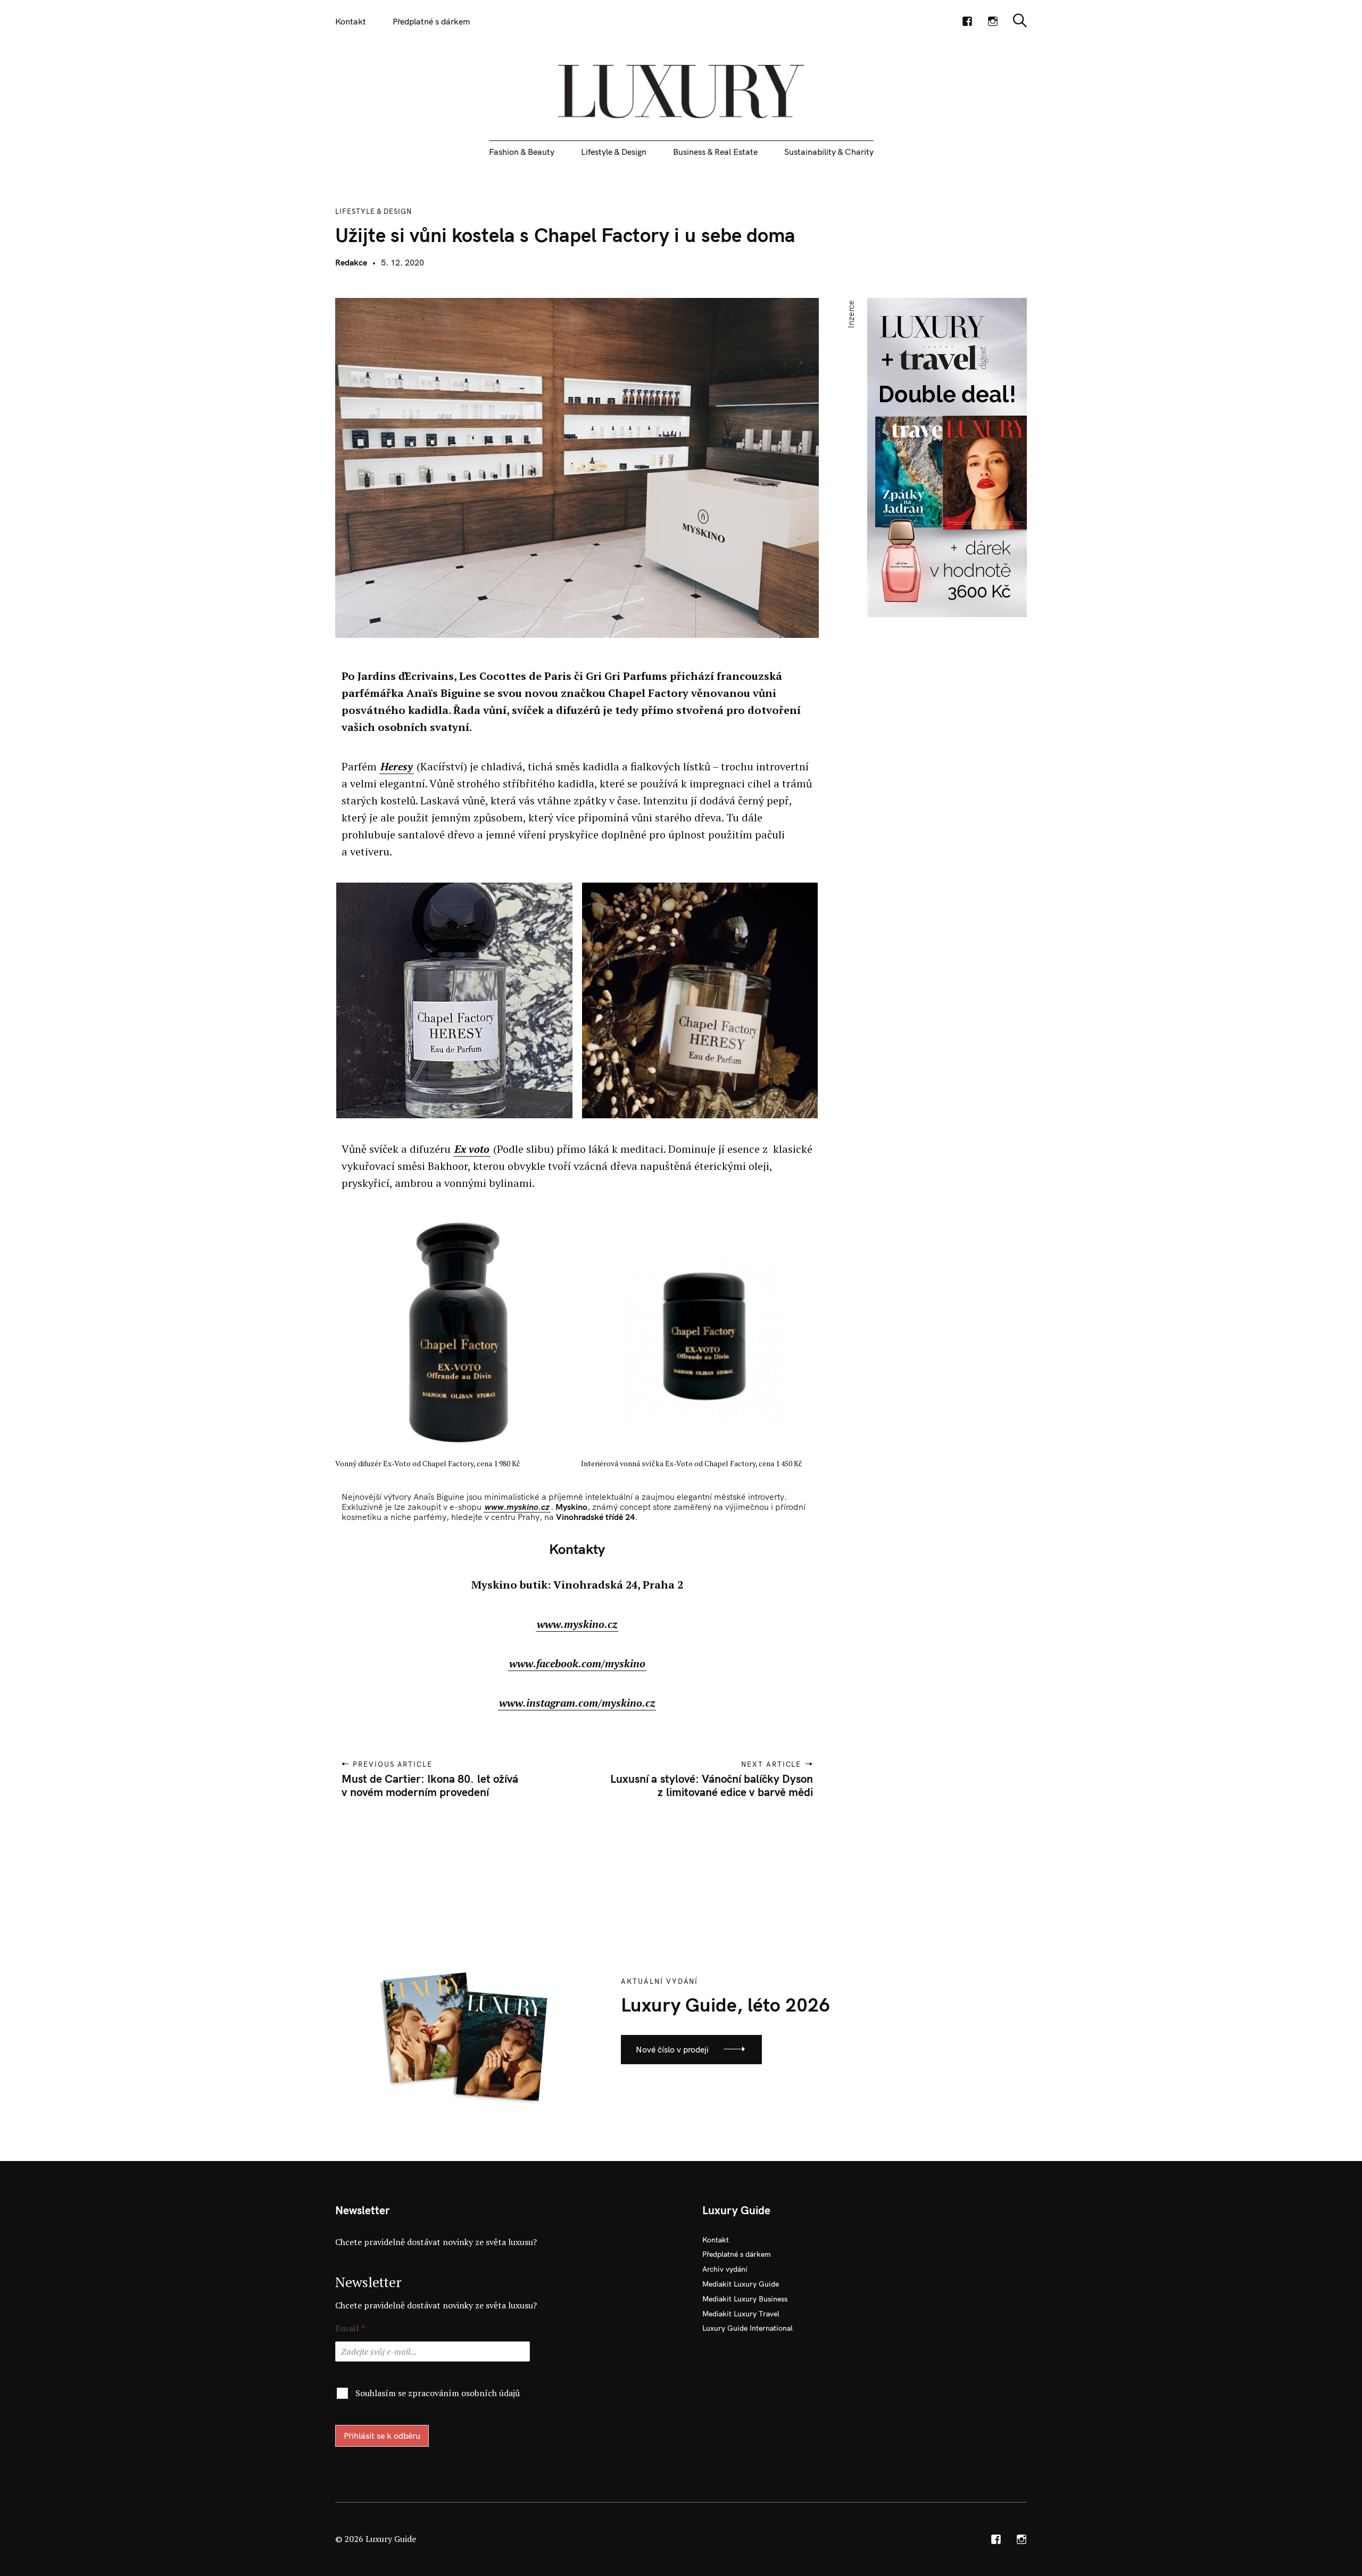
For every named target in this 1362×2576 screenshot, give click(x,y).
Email (350, 2328)
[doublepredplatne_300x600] (947, 456)
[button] (451, 1001)
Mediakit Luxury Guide (741, 2284)
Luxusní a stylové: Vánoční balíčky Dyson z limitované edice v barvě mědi (711, 1785)
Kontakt (351, 21)
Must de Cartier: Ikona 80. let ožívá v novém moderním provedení (430, 1785)
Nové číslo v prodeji (672, 2049)
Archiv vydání (725, 2269)
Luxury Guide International (748, 2328)
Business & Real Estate (715, 152)
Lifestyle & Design (614, 152)
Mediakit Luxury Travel (741, 2314)
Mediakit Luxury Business (745, 2299)
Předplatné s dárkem (431, 21)
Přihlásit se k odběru (382, 2436)
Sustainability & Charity (829, 152)
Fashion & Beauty (522, 152)
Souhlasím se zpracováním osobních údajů (438, 2393)
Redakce (351, 262)
